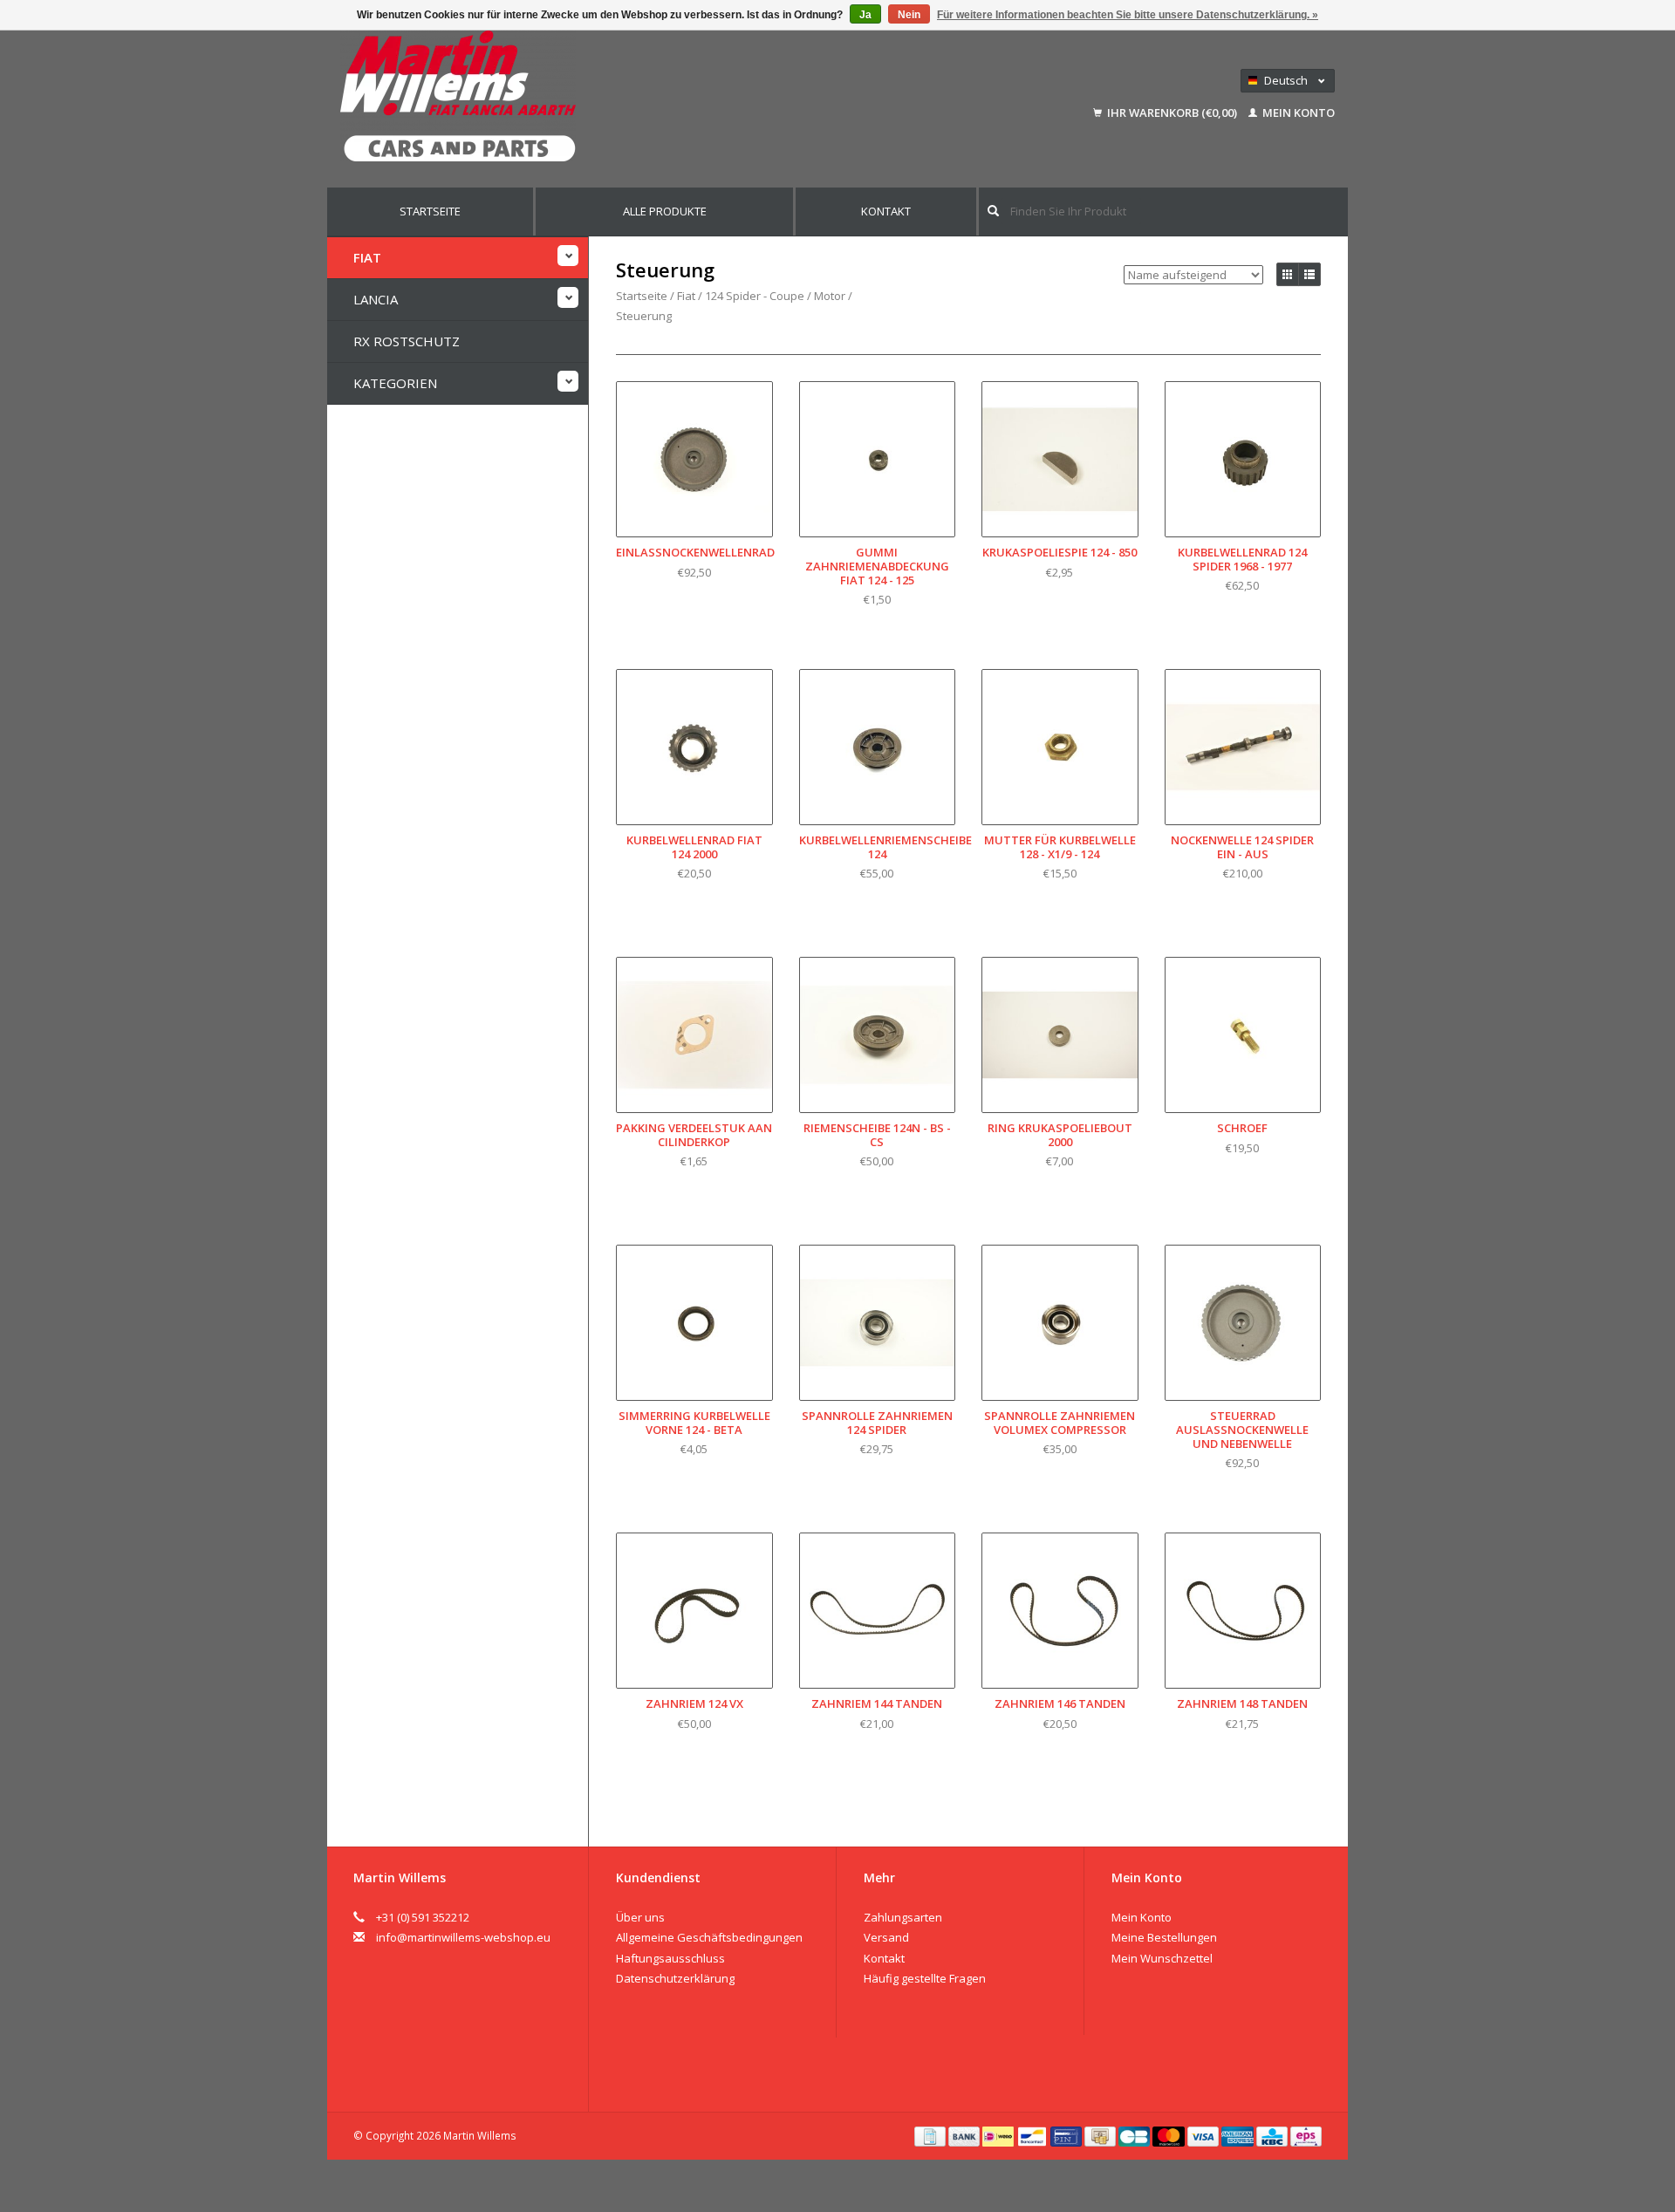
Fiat (367, 257)
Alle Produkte (665, 211)
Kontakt (886, 211)
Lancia (376, 299)
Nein (909, 15)
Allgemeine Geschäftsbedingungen (709, 1937)
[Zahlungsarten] (931, 2135)
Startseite (430, 211)
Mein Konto (1297, 113)
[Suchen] (993, 211)
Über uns (640, 1917)
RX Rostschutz (407, 341)
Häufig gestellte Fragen (925, 1978)
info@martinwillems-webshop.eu (463, 1937)
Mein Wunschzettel (1162, 1958)
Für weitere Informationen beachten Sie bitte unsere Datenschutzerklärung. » (1128, 15)
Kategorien (395, 383)
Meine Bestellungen (1164, 1937)
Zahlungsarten (903, 1917)
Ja (865, 15)
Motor (830, 296)
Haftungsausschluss (670, 1958)
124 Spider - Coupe (755, 296)
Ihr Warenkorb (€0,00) (1172, 113)
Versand (886, 1937)
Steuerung (644, 316)
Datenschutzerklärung (675, 1978)
